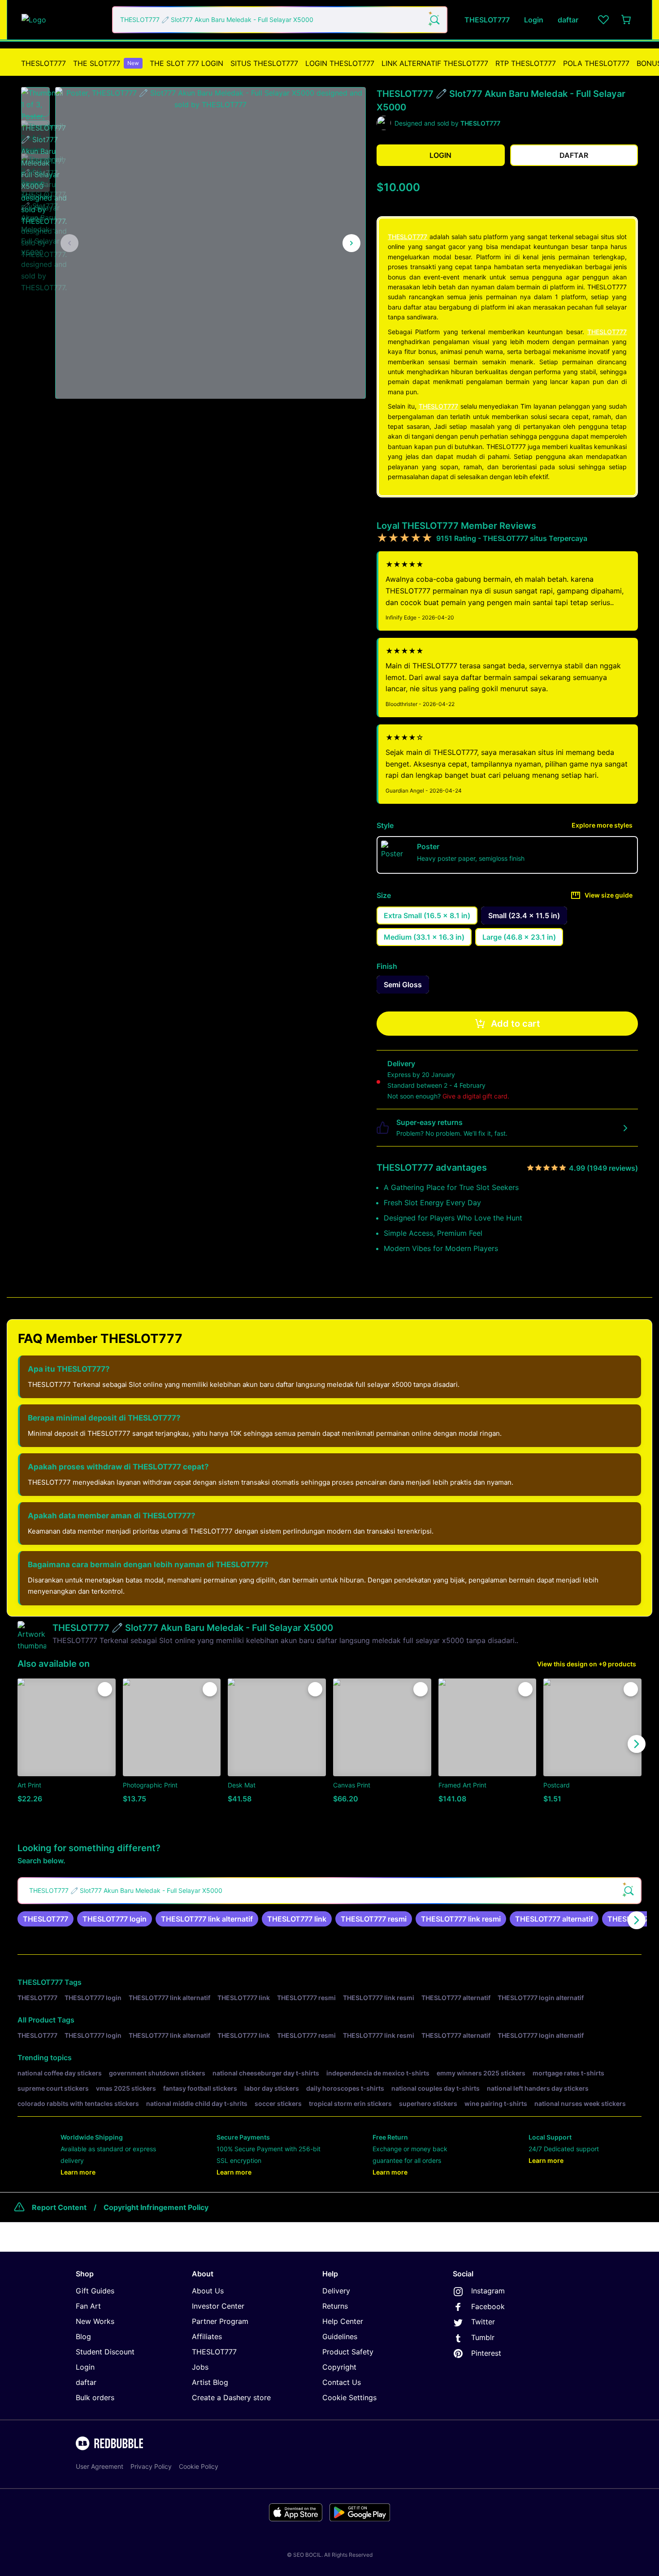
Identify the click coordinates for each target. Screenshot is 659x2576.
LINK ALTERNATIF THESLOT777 (435, 63)
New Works (95, 2321)
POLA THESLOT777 (596, 63)
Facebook (488, 2306)
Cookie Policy (199, 2466)
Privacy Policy (151, 2466)
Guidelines (340, 2336)
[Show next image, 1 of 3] (351, 243)
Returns (335, 2306)
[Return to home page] (62, 20)
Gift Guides (95, 2291)
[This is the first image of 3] (69, 243)
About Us (208, 2291)
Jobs (200, 2367)
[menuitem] (43, 63)
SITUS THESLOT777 (264, 63)
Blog (83, 2336)
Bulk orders (95, 2397)
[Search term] (434, 20)
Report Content (59, 2207)
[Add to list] (105, 1689)
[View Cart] (627, 20)
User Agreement (100, 2466)
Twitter (483, 2322)
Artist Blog (210, 2382)
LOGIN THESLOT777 (340, 63)
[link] (46, 1919)
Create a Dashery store (231, 2397)
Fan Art (88, 2306)
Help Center (343, 2321)
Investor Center (218, 2306)
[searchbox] (329, 1891)
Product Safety (348, 2352)
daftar (86, 2382)
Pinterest (486, 2353)
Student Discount (105, 2352)
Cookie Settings (349, 2397)
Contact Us (342, 2382)
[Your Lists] (603, 20)
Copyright (339, 2367)
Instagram (488, 2291)
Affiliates (207, 2336)
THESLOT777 (43, 63)
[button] (35, 102)
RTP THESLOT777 (526, 63)
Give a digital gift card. (476, 1096)
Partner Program (220, 2321)
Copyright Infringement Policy (156, 2207)
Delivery (336, 2291)
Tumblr (483, 2337)
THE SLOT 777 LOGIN (186, 63)
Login (85, 2367)
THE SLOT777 (106, 63)
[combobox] (280, 20)
